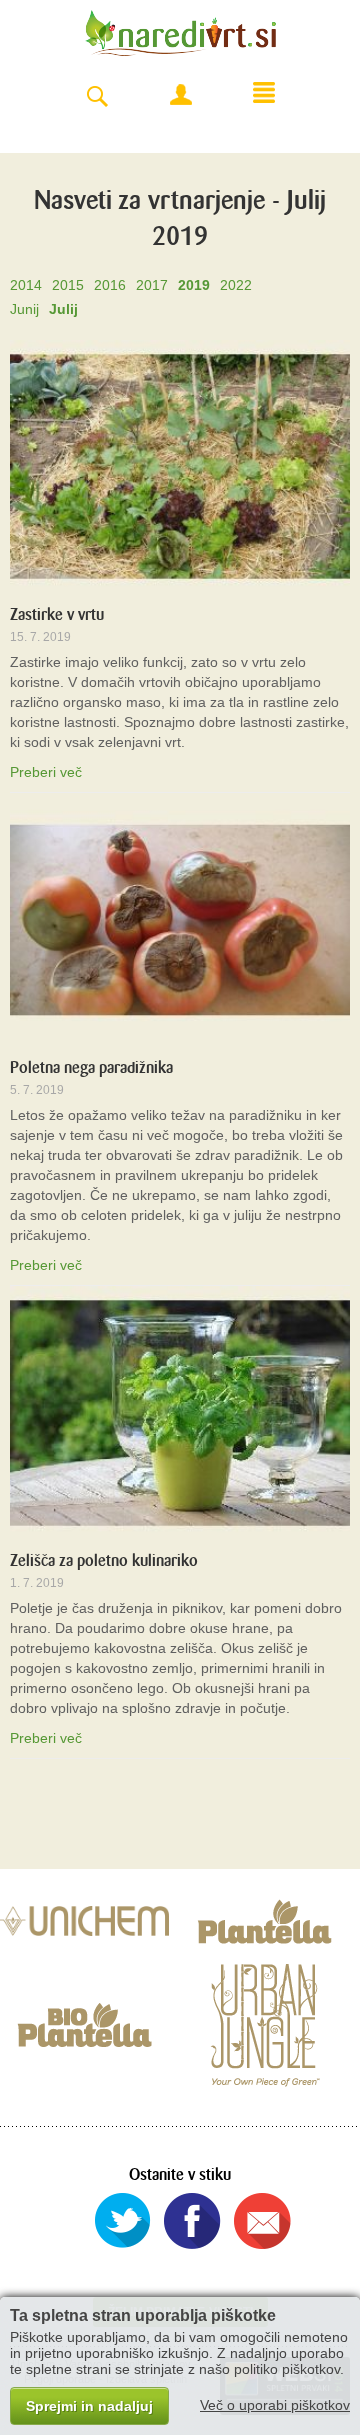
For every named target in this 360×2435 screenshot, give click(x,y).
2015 (68, 285)
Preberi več (46, 772)
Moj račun (181, 95)
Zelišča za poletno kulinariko (104, 1560)
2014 (26, 285)
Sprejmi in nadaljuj (89, 2406)
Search (97, 97)
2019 (194, 285)
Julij (63, 309)
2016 (110, 285)
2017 (152, 285)
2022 (236, 285)
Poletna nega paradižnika (91, 1067)
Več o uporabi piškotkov (275, 2405)
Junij (24, 309)
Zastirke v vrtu (57, 614)
